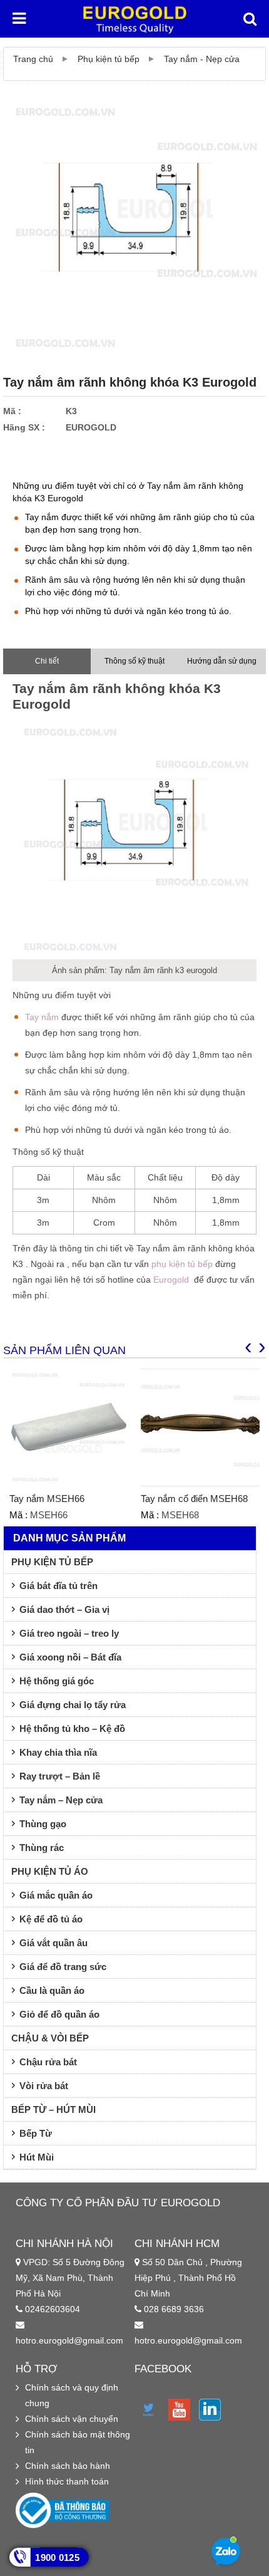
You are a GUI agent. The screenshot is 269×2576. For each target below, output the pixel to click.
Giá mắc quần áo (56, 1895)
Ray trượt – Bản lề (60, 1776)
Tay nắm (42, 1017)
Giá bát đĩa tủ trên (58, 1586)
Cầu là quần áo (52, 1990)
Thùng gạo (43, 1824)
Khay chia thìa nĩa (58, 1752)
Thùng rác (42, 1848)
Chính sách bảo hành (68, 2466)
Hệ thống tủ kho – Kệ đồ (72, 1729)
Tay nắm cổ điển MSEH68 (194, 1499)
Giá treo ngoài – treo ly (69, 1633)
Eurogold (171, 1280)
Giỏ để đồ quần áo (59, 2014)
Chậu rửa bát (48, 2062)
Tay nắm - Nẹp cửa (202, 59)
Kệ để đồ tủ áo (51, 1919)
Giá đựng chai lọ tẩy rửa (73, 1705)
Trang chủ (33, 59)
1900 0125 (57, 2558)
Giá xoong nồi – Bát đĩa (70, 1657)
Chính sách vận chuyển (72, 2419)
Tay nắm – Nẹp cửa (61, 1800)
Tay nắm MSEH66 (47, 1499)
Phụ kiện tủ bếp (109, 59)
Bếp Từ (36, 2133)
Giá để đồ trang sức (63, 1967)
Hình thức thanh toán (67, 2481)
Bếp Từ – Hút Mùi (53, 2109)
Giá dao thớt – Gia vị (64, 1609)
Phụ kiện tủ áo (50, 1871)
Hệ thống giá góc (57, 1681)
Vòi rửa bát (44, 2086)
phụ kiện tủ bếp (182, 1264)
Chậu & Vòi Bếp (50, 2038)
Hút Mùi (37, 2157)
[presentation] (248, 1346)
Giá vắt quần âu (53, 1943)
